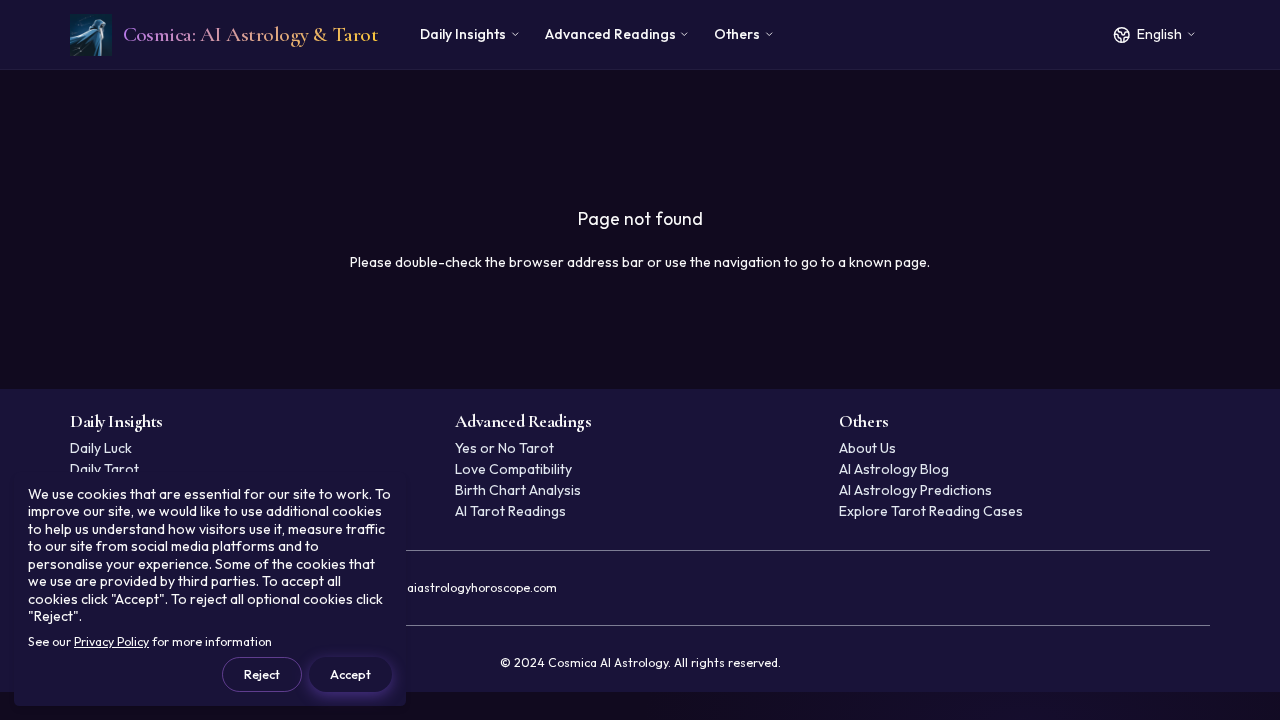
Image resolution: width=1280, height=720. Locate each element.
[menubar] (597, 34)
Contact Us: (420, 587)
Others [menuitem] (737, 34)
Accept (350, 674)
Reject (262, 674)
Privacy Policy (111, 641)
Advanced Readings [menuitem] (610, 34)
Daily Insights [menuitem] (463, 34)
